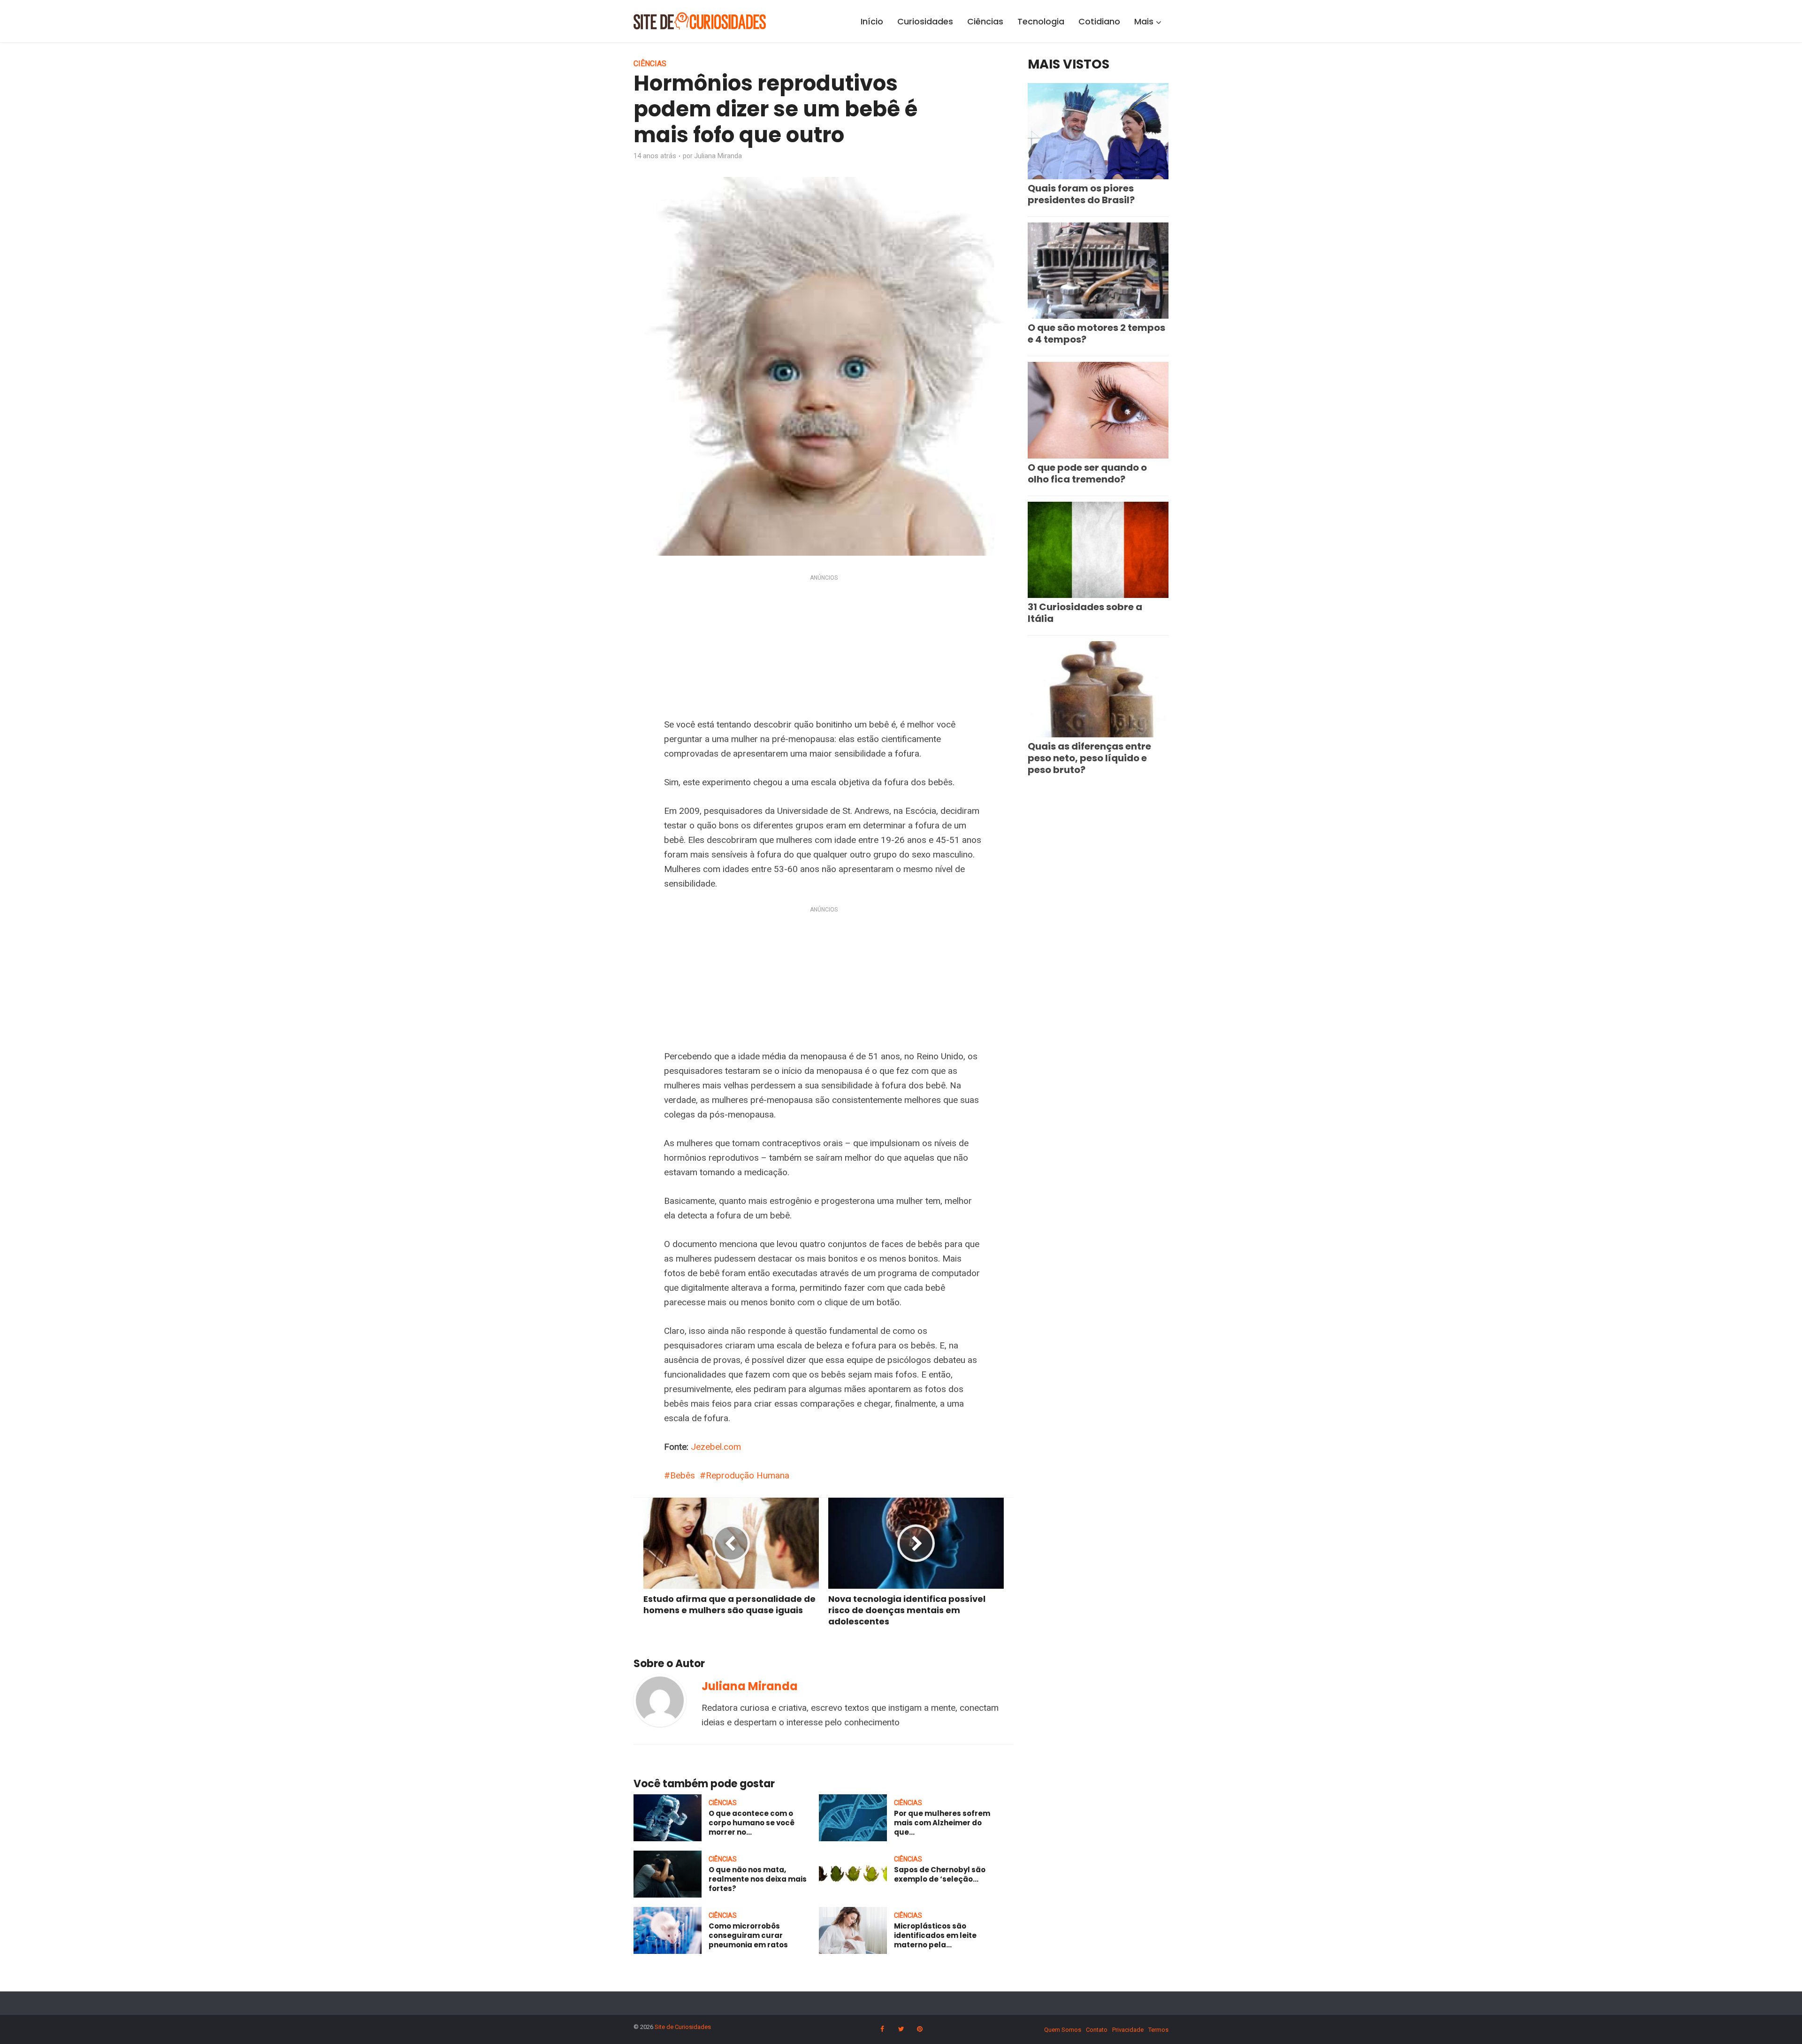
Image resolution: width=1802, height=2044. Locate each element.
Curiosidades (925, 21)
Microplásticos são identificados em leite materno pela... (935, 1936)
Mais (1144, 21)
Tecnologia (1041, 21)
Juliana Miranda (718, 156)
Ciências (985, 21)
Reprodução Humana (748, 1475)
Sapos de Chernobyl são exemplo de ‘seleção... (940, 1874)
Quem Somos (1063, 2030)
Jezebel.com (716, 1447)
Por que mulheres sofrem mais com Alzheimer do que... (942, 1823)
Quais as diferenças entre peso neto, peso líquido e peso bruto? (1089, 758)
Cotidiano (1099, 21)
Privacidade (1128, 2030)
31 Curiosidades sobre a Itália (1085, 613)
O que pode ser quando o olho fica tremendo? (1087, 473)
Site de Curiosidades (683, 2027)
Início (872, 21)
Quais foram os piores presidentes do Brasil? (1081, 194)
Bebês (683, 1475)
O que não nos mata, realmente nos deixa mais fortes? (758, 1879)
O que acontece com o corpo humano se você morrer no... (752, 1823)
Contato (1097, 2030)
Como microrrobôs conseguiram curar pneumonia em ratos (748, 1936)
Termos (1158, 2030)
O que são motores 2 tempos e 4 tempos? (1096, 333)
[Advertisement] (824, 648)
